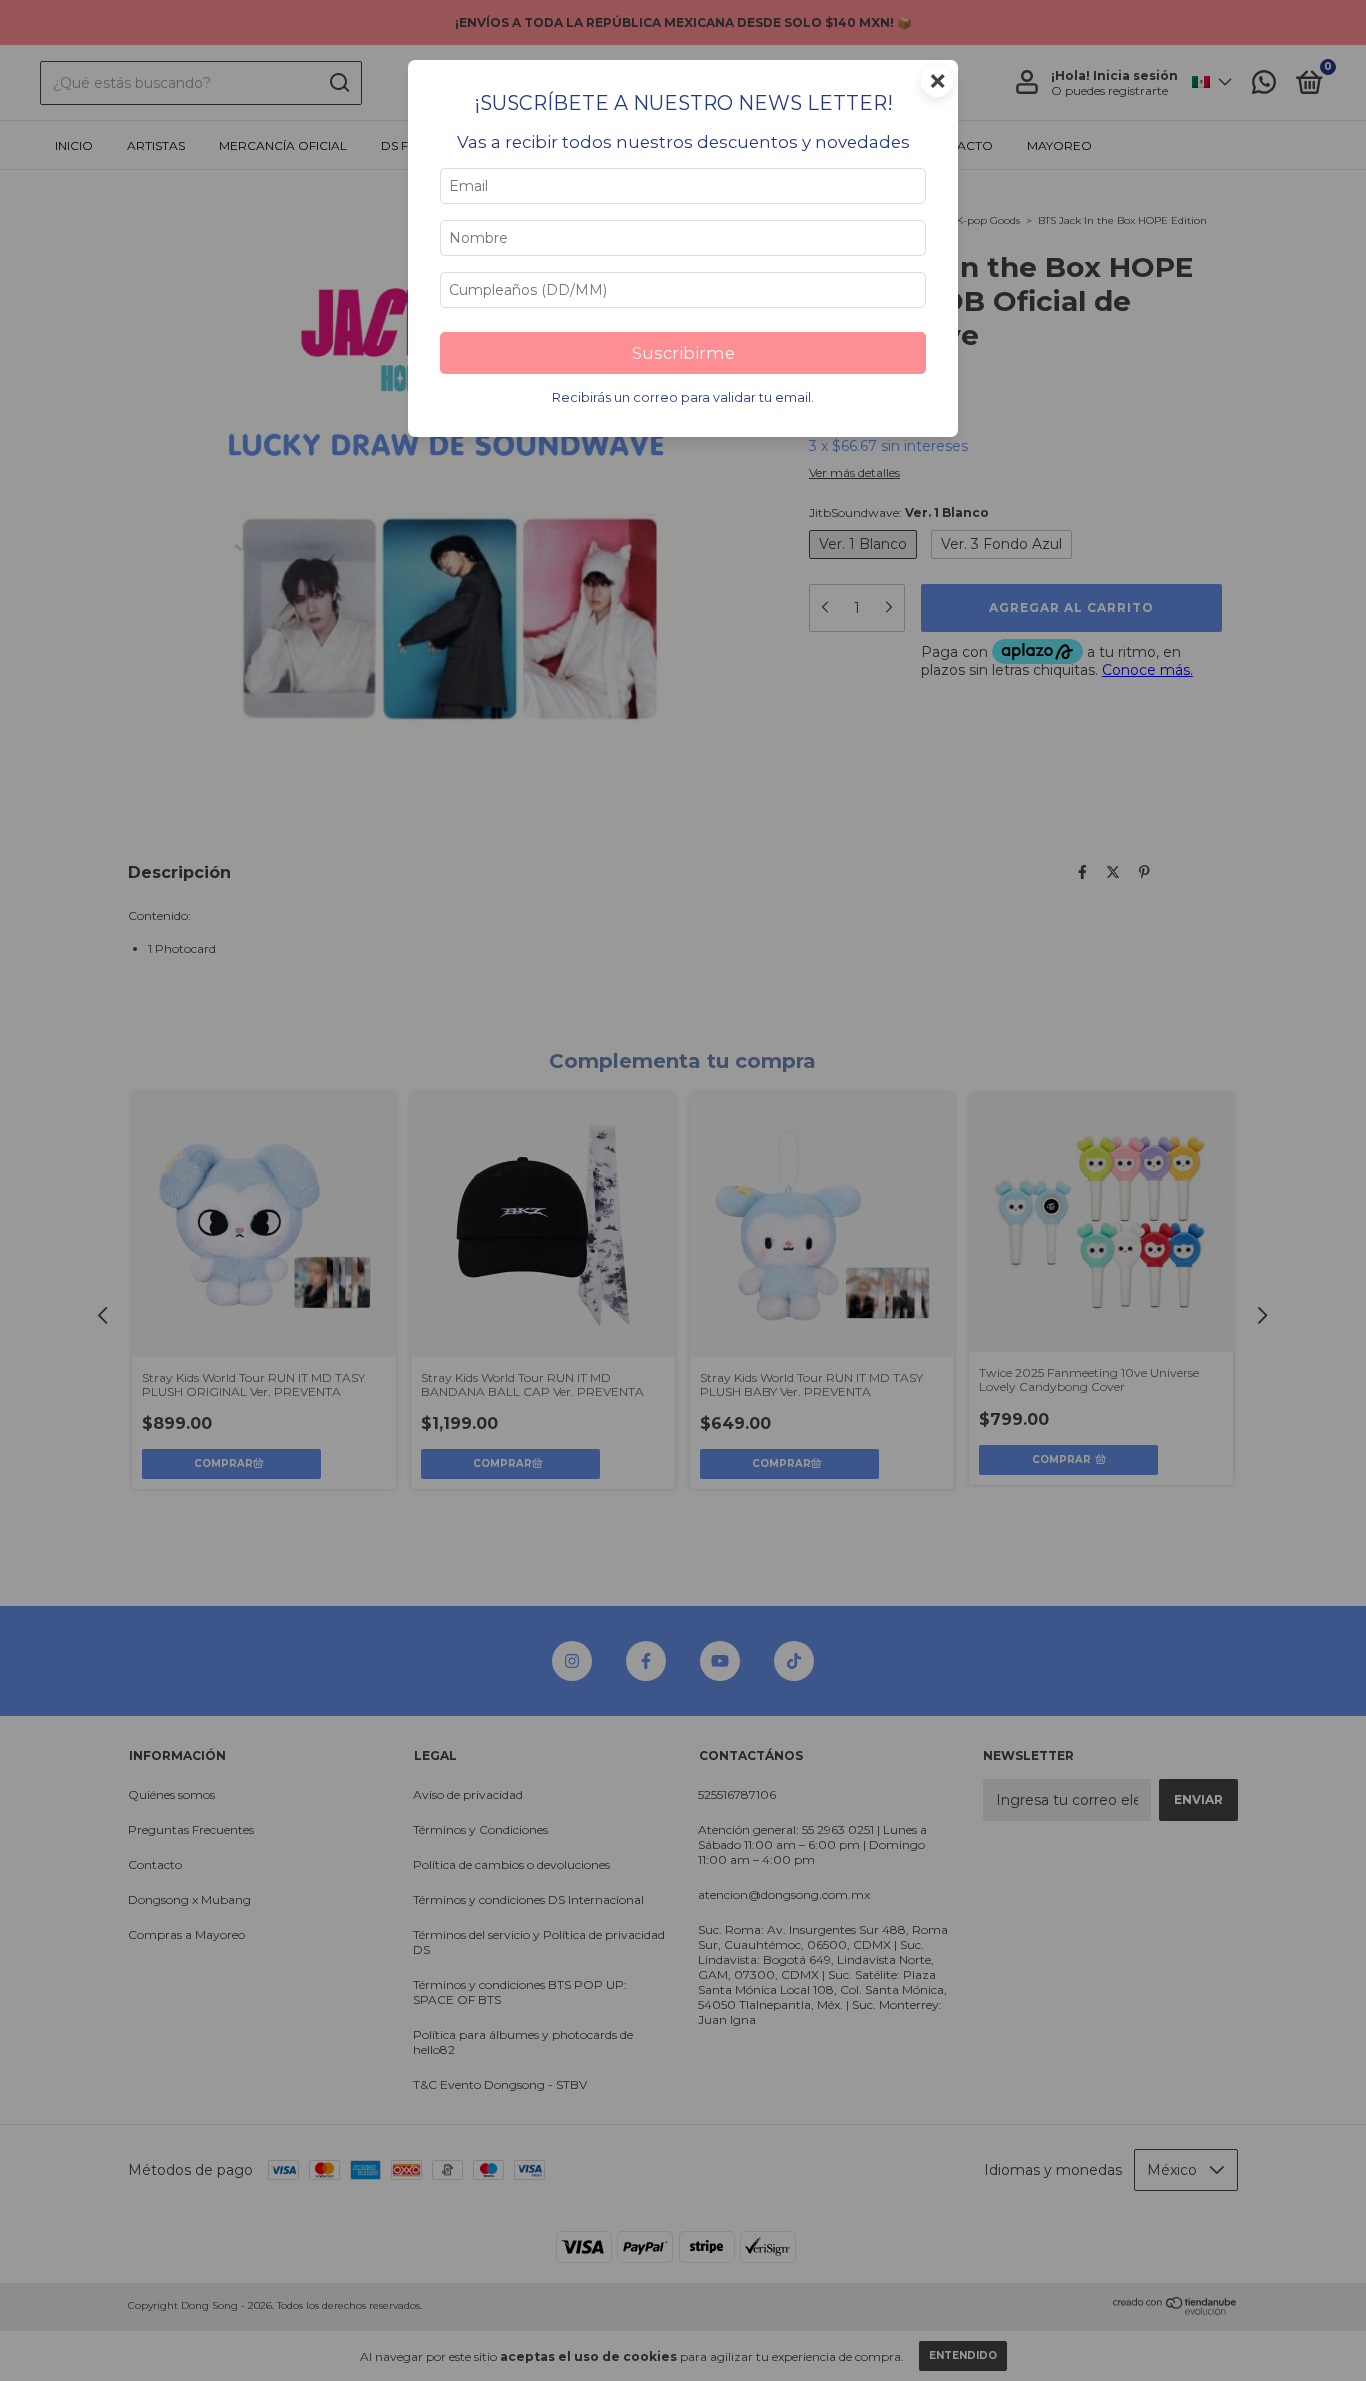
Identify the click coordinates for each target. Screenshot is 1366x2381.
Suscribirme (683, 353)
